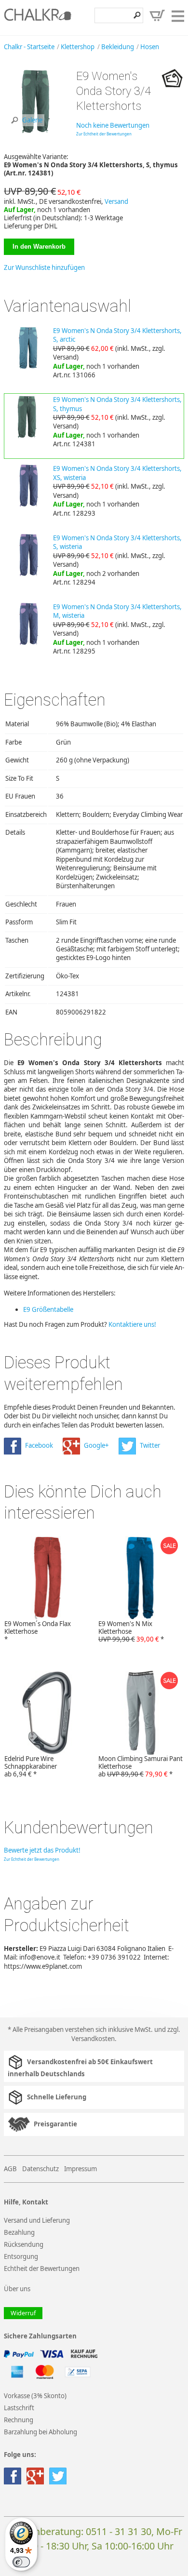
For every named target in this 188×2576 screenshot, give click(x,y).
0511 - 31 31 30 (119, 2531)
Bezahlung (19, 2232)
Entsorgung (21, 2256)
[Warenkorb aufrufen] (157, 15)
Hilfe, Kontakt (26, 2202)
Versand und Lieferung (37, 2220)
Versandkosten (93, 2039)
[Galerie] (36, 132)
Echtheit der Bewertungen (42, 2269)
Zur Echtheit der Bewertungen (104, 134)
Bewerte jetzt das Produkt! (42, 1850)
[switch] (21, 2562)
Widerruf (23, 2313)
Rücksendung (24, 2244)
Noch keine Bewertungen (113, 125)
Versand (116, 201)
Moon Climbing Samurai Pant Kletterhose (141, 1766)
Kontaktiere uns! (132, 1324)
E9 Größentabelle (48, 1309)
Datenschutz (40, 2169)
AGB (10, 2169)
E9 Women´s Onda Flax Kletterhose (38, 1631)
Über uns (17, 2289)
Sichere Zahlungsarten (40, 2336)
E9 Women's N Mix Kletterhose (131, 1631)
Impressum (81, 2169)
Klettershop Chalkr (38, 17)
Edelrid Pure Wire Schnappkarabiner (31, 1766)
